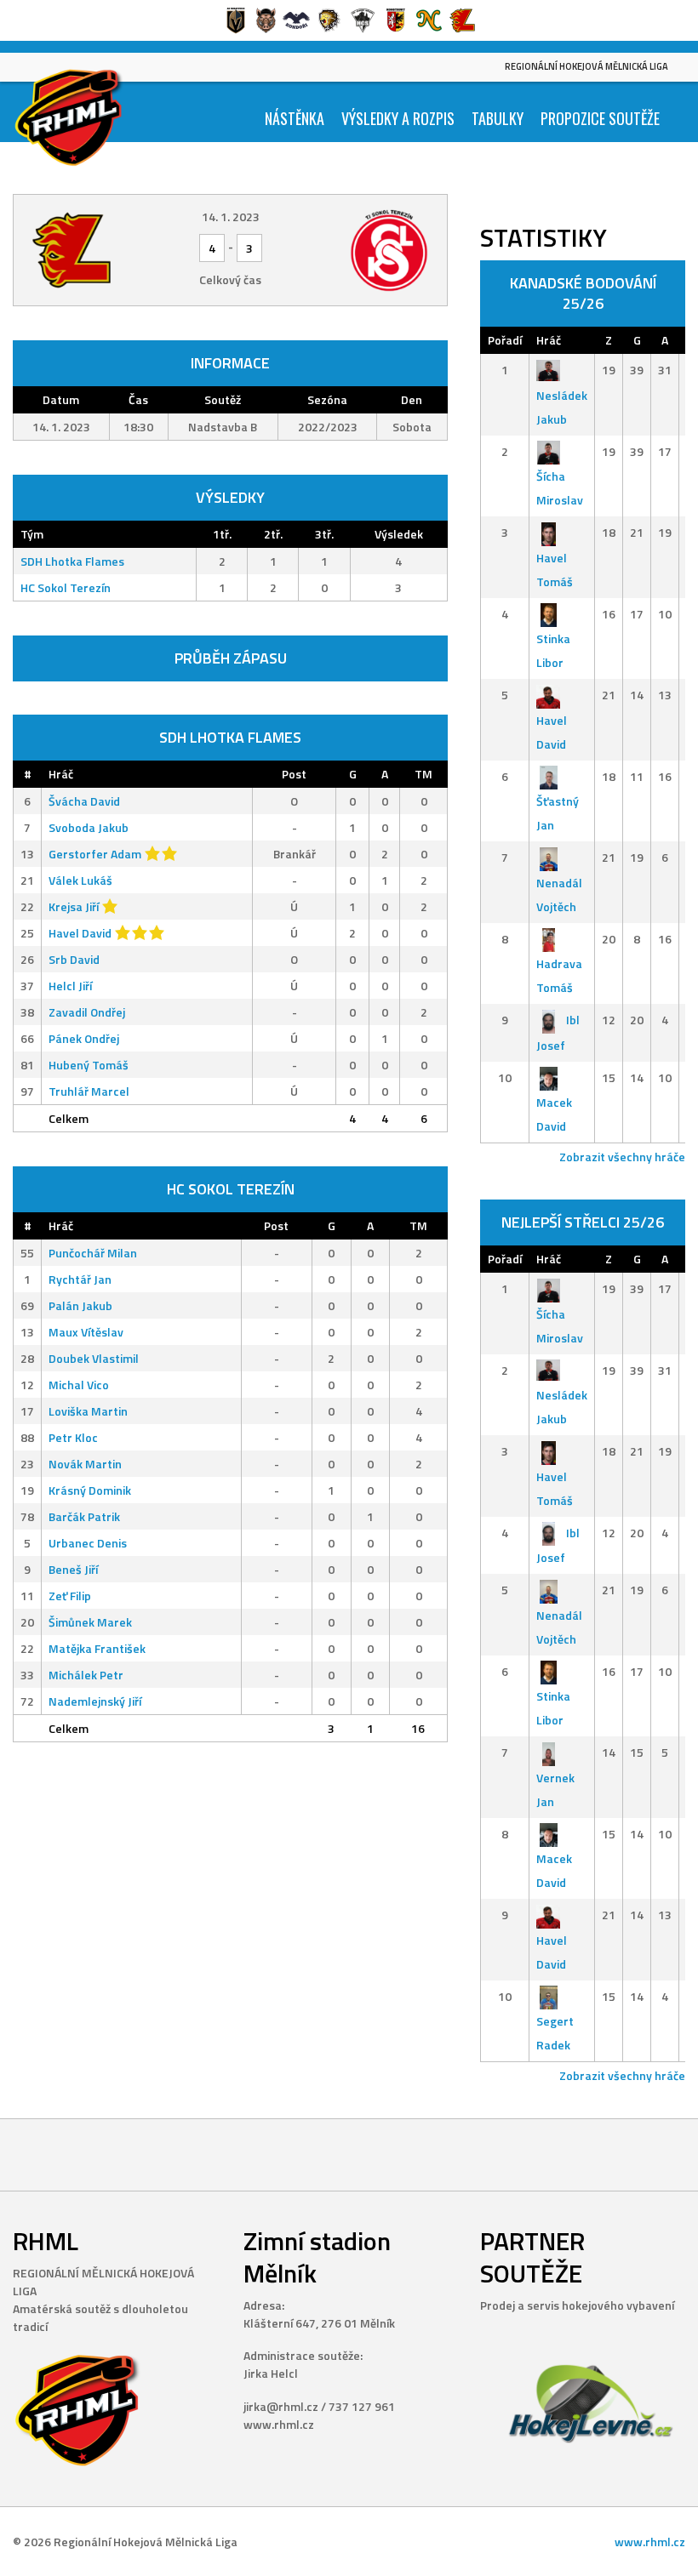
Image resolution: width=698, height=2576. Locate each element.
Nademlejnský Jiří (95, 1701)
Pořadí (505, 340)
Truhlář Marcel (89, 1091)
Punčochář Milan (93, 1253)
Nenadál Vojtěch (559, 895)
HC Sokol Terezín (66, 587)
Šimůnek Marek (90, 1622)
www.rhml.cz (650, 2542)
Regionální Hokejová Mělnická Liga (586, 66)
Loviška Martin (88, 1411)
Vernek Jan (555, 1790)
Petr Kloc (73, 1437)
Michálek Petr (86, 1675)
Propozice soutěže (600, 118)
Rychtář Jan (80, 1279)
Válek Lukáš (80, 880)
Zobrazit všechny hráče (622, 1157)
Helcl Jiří (70, 986)
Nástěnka (295, 118)
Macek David (554, 1114)
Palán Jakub (80, 1305)
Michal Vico (79, 1385)
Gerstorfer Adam (95, 854)
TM (423, 774)
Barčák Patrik (84, 1516)
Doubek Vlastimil (94, 1358)
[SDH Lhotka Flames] (98, 250)
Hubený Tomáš (89, 1065)
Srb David (74, 959)
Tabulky (498, 118)
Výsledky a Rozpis (398, 118)
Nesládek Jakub (562, 407)
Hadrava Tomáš (559, 975)
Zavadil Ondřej (87, 1012)
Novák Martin (85, 1464)
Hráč (61, 774)
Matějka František (97, 1648)
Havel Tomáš (555, 570)
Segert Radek (555, 2033)
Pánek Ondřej (84, 1038)
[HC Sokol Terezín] (362, 250)
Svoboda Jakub (89, 827)
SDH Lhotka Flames (72, 561)
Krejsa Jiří (74, 906)
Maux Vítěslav (86, 1332)
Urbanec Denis (88, 1543)
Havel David (80, 933)
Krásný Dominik (90, 1490)
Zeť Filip (70, 1596)
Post (294, 774)
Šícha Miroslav (560, 488)
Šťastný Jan (558, 813)
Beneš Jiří (73, 1569)
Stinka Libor (553, 650)
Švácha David (84, 801)
